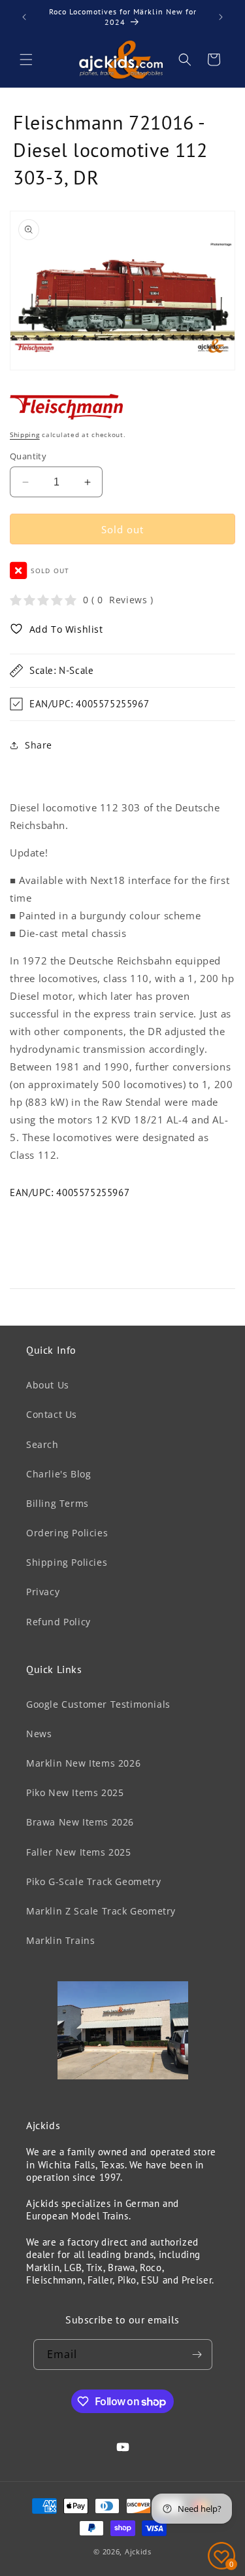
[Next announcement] (221, 17)
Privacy (43, 1592)
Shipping (25, 434)
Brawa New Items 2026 (80, 1822)
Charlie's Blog (58, 1474)
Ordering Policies (67, 1533)
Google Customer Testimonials (98, 1704)
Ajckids (138, 2551)
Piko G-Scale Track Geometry (93, 1881)
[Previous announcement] (24, 17)
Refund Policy (58, 1622)
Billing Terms (57, 1503)
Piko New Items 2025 (75, 1792)
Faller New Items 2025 (79, 1852)
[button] (26, 60)
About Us (48, 1385)
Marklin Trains (60, 1940)
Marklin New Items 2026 (83, 1763)
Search (42, 1444)
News (39, 1734)
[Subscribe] (197, 2355)
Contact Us (52, 1414)
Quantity (28, 456)
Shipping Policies (67, 1562)
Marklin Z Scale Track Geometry (101, 1911)
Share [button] (39, 745)
